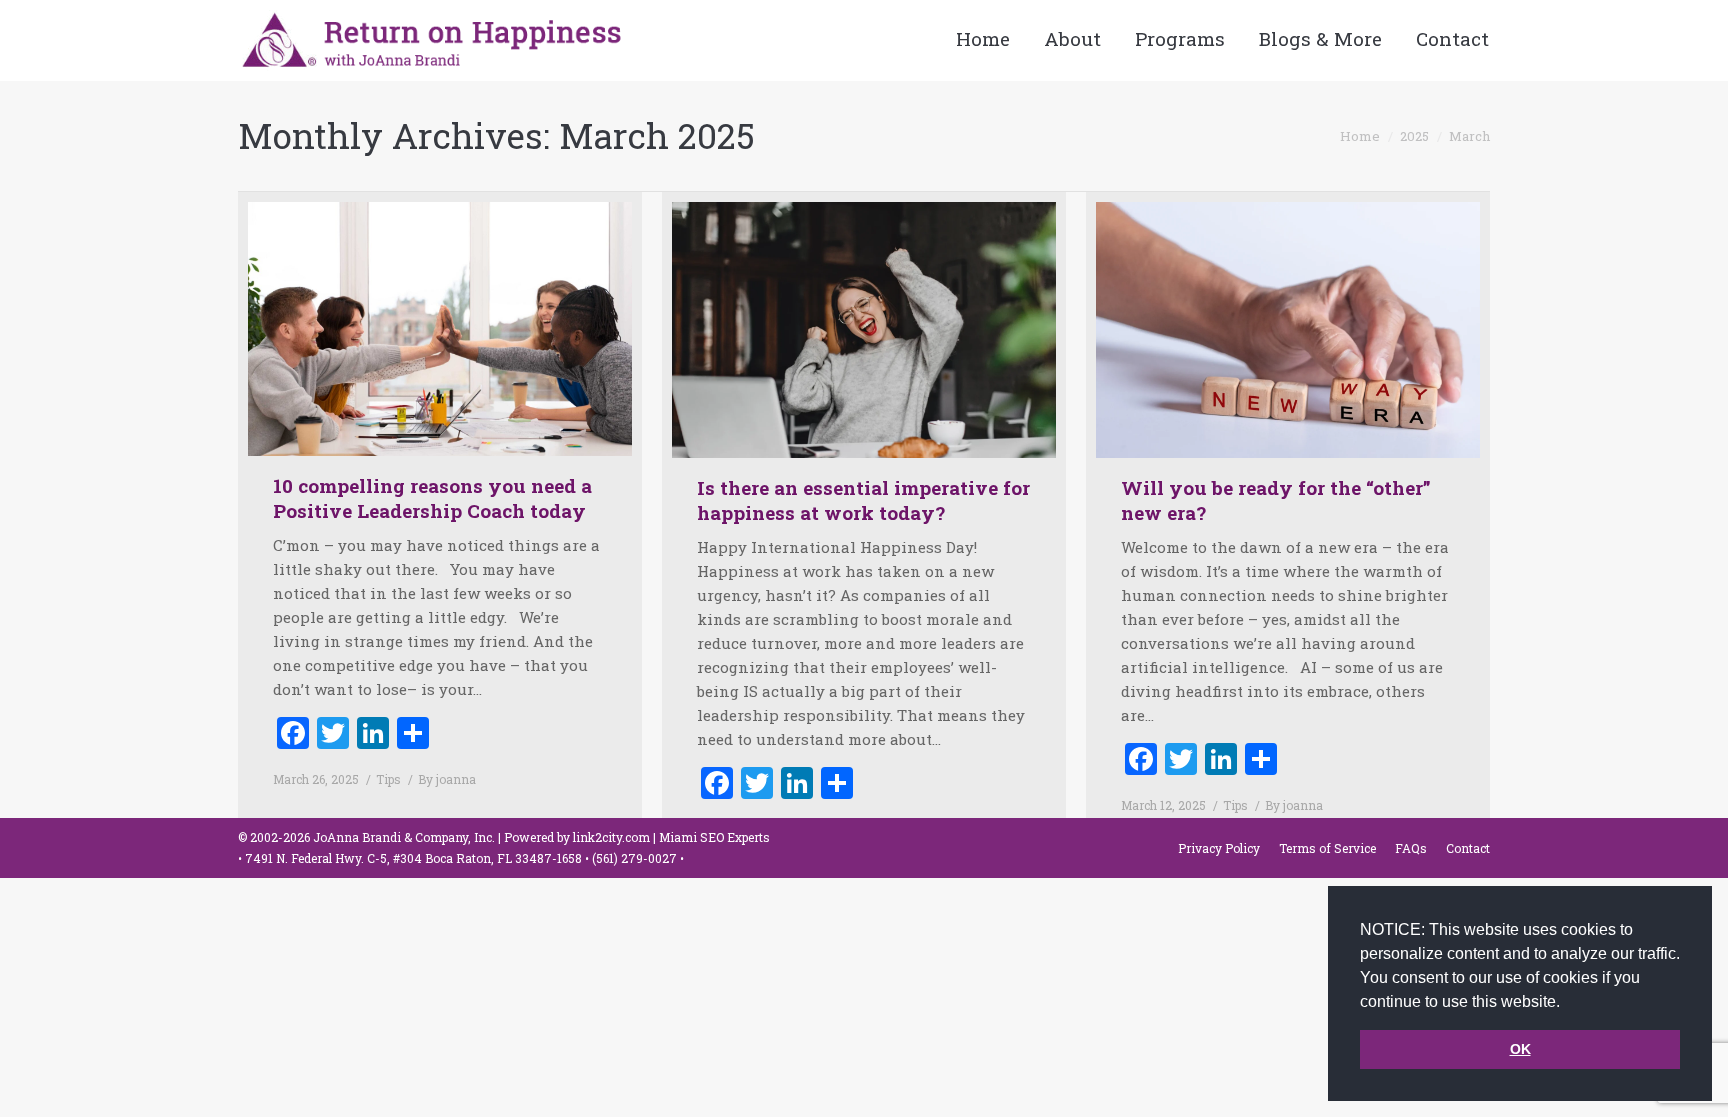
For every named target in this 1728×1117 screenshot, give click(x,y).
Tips (388, 779)
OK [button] (1520, 1049)
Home (1360, 136)
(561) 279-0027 (636, 858)
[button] (1567, 1003)
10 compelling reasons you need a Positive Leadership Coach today (432, 498)
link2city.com (611, 837)
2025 (1414, 136)
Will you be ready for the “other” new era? (1276, 500)
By (447, 779)
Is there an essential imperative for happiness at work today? (863, 500)
